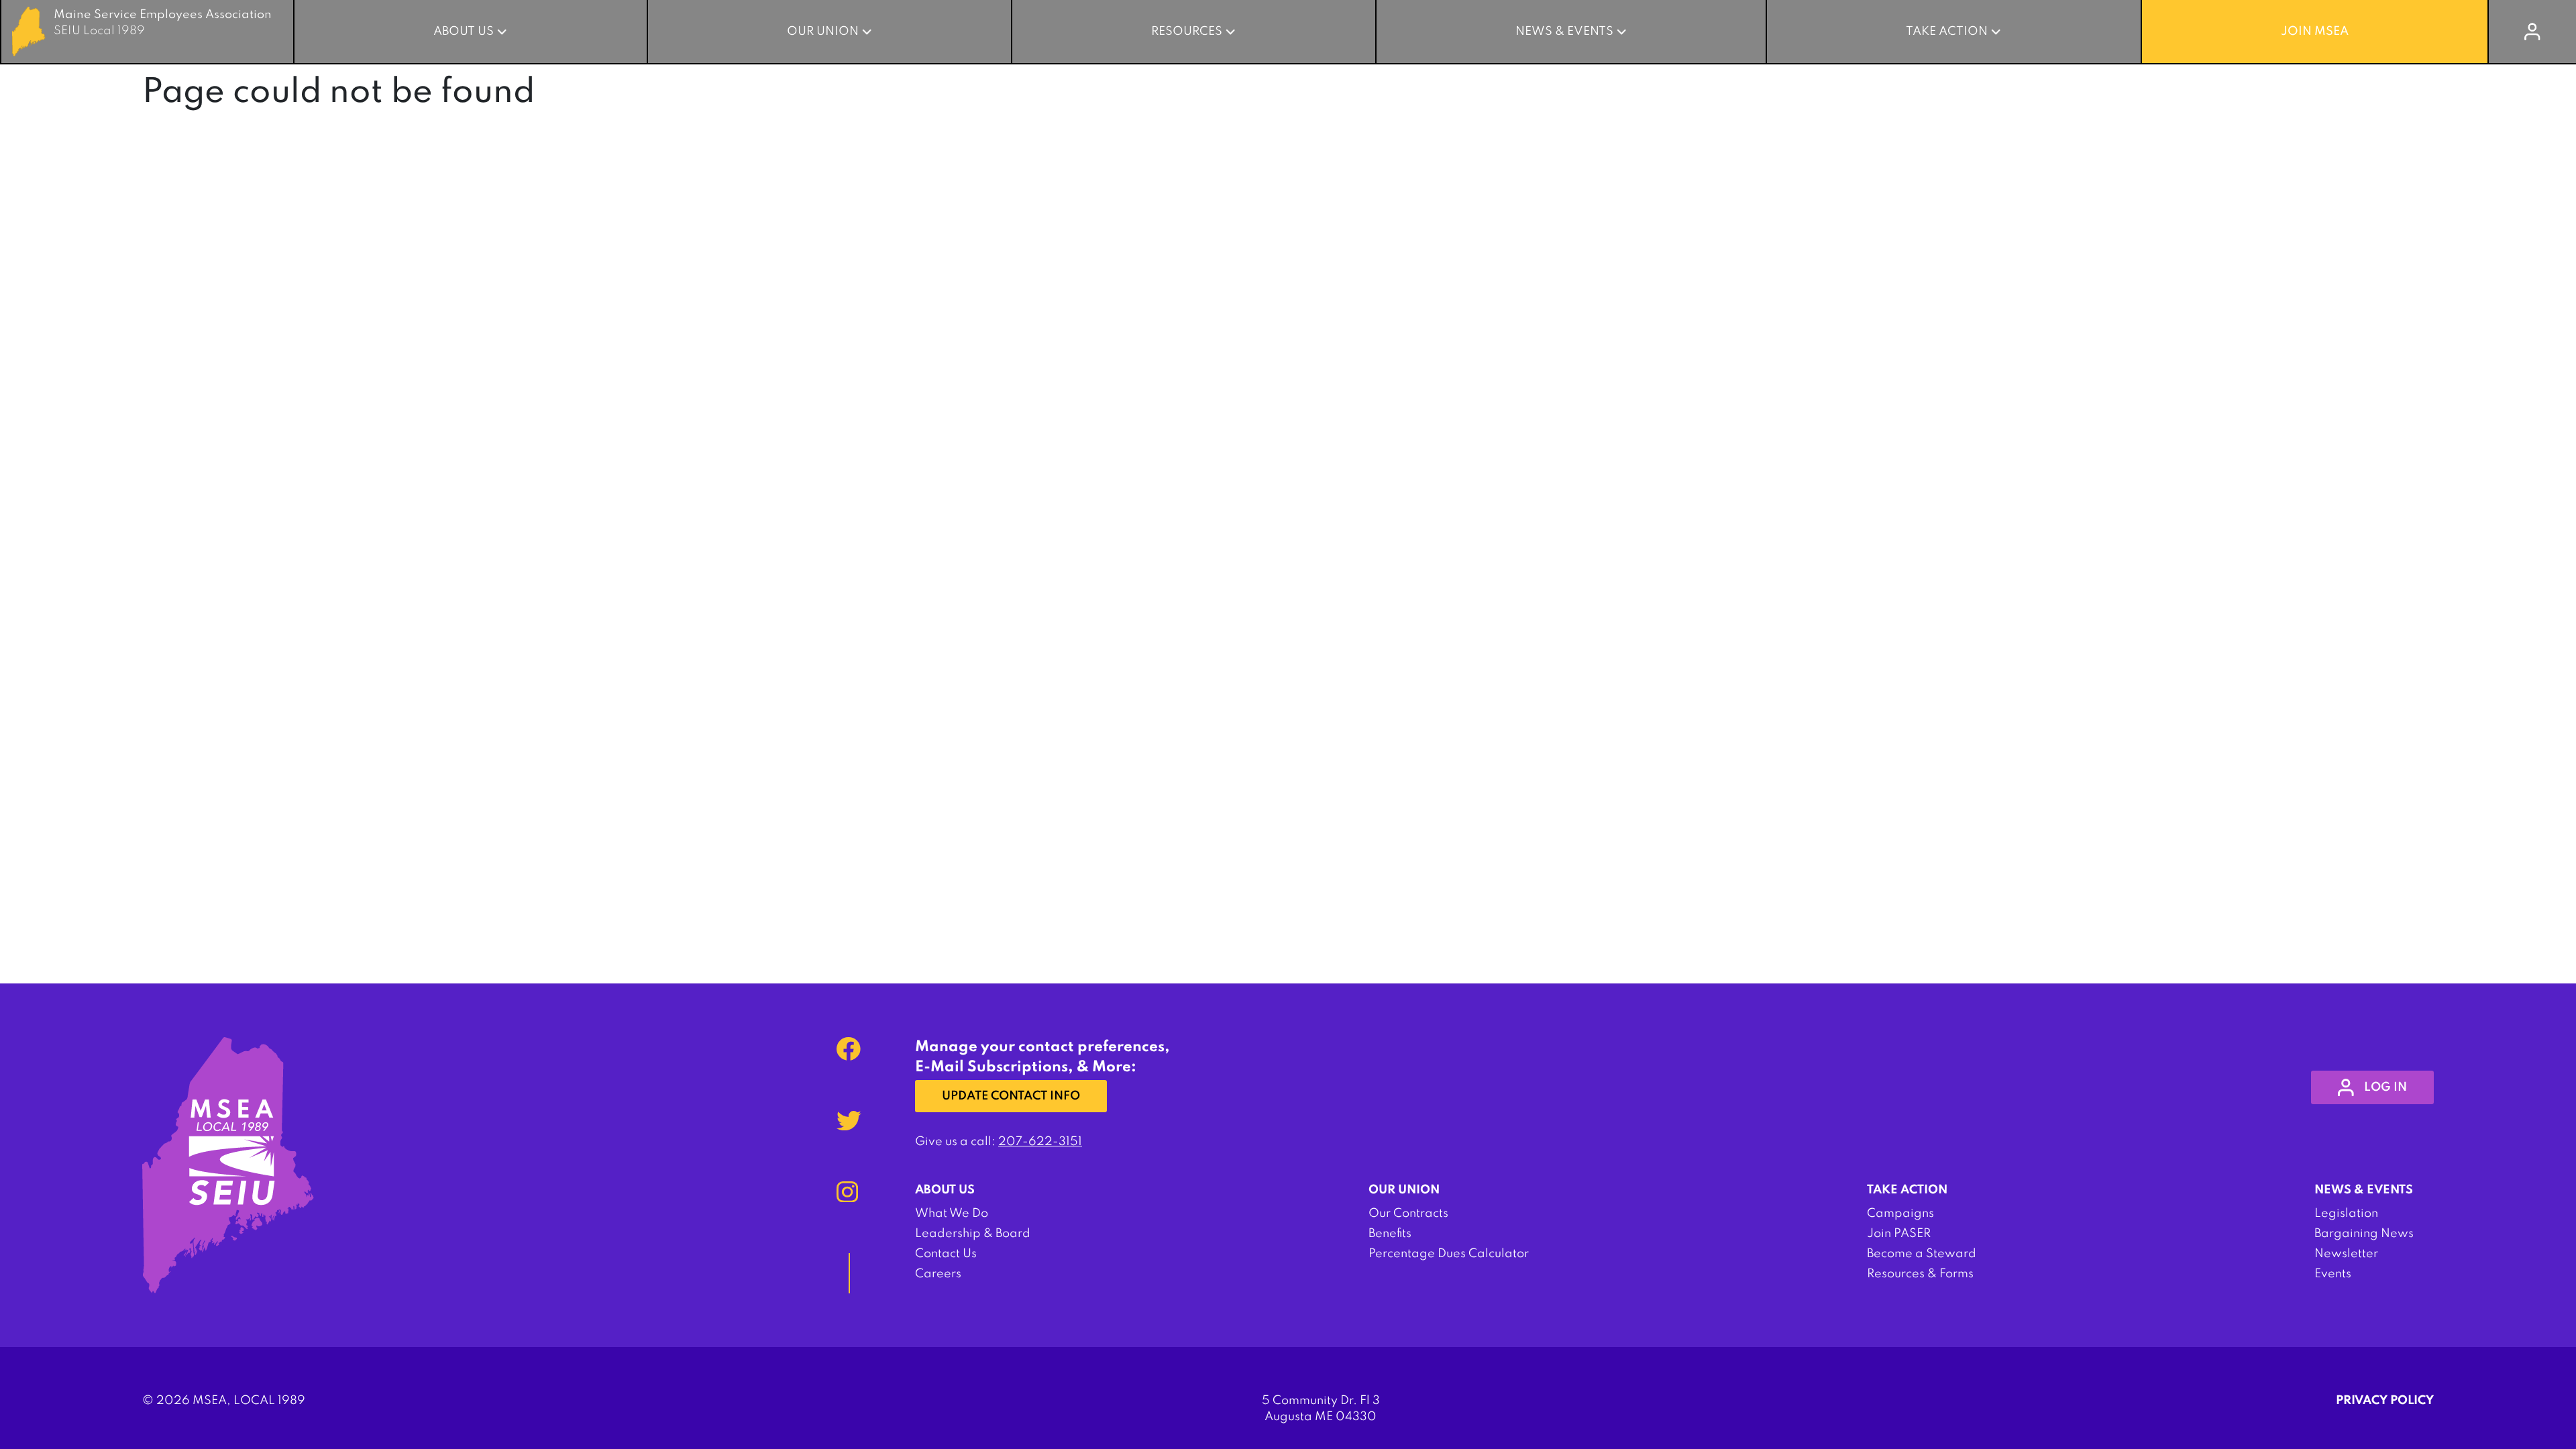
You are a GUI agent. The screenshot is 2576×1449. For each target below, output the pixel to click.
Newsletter (2346, 1254)
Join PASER (1899, 1234)
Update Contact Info (1011, 1096)
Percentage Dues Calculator (1449, 1254)
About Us (464, 32)
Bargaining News (2364, 1234)
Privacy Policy (2385, 1401)
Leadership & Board (973, 1234)
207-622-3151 (1040, 1142)
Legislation (2346, 1214)
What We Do (952, 1214)
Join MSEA (2315, 32)
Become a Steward (1922, 1254)
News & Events (1564, 32)
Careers (938, 1274)
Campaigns (1900, 1214)
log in (2385, 1087)
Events (2333, 1274)
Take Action (1947, 32)
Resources (1187, 32)
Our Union (823, 32)
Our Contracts (1408, 1214)
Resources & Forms (1920, 1274)
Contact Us (946, 1254)
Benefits (1390, 1234)
